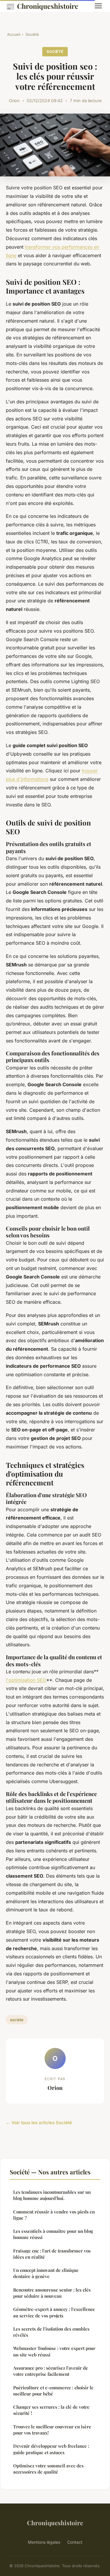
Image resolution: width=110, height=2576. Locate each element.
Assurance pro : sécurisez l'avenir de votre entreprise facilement (51, 2371)
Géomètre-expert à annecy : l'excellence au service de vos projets (54, 2312)
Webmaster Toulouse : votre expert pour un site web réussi (54, 2351)
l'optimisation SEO (26, 1680)
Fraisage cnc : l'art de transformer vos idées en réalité (52, 2254)
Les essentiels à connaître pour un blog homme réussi (53, 2234)
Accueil (14, 34)
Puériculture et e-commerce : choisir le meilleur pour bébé (53, 2391)
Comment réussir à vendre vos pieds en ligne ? (54, 2215)
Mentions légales (44, 2542)
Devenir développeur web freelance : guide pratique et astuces (51, 2449)
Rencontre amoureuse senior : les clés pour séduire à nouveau (52, 2293)
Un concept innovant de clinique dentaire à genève (46, 2273)
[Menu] (98, 6)
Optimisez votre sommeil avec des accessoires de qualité (48, 2469)
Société (32, 34)
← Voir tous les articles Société (39, 2123)
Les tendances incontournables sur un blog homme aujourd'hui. (52, 2195)
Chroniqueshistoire (42, 6)
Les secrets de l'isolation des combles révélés (51, 2332)
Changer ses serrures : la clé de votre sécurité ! (51, 2410)
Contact (75, 2542)
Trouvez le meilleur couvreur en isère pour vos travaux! (52, 2430)
